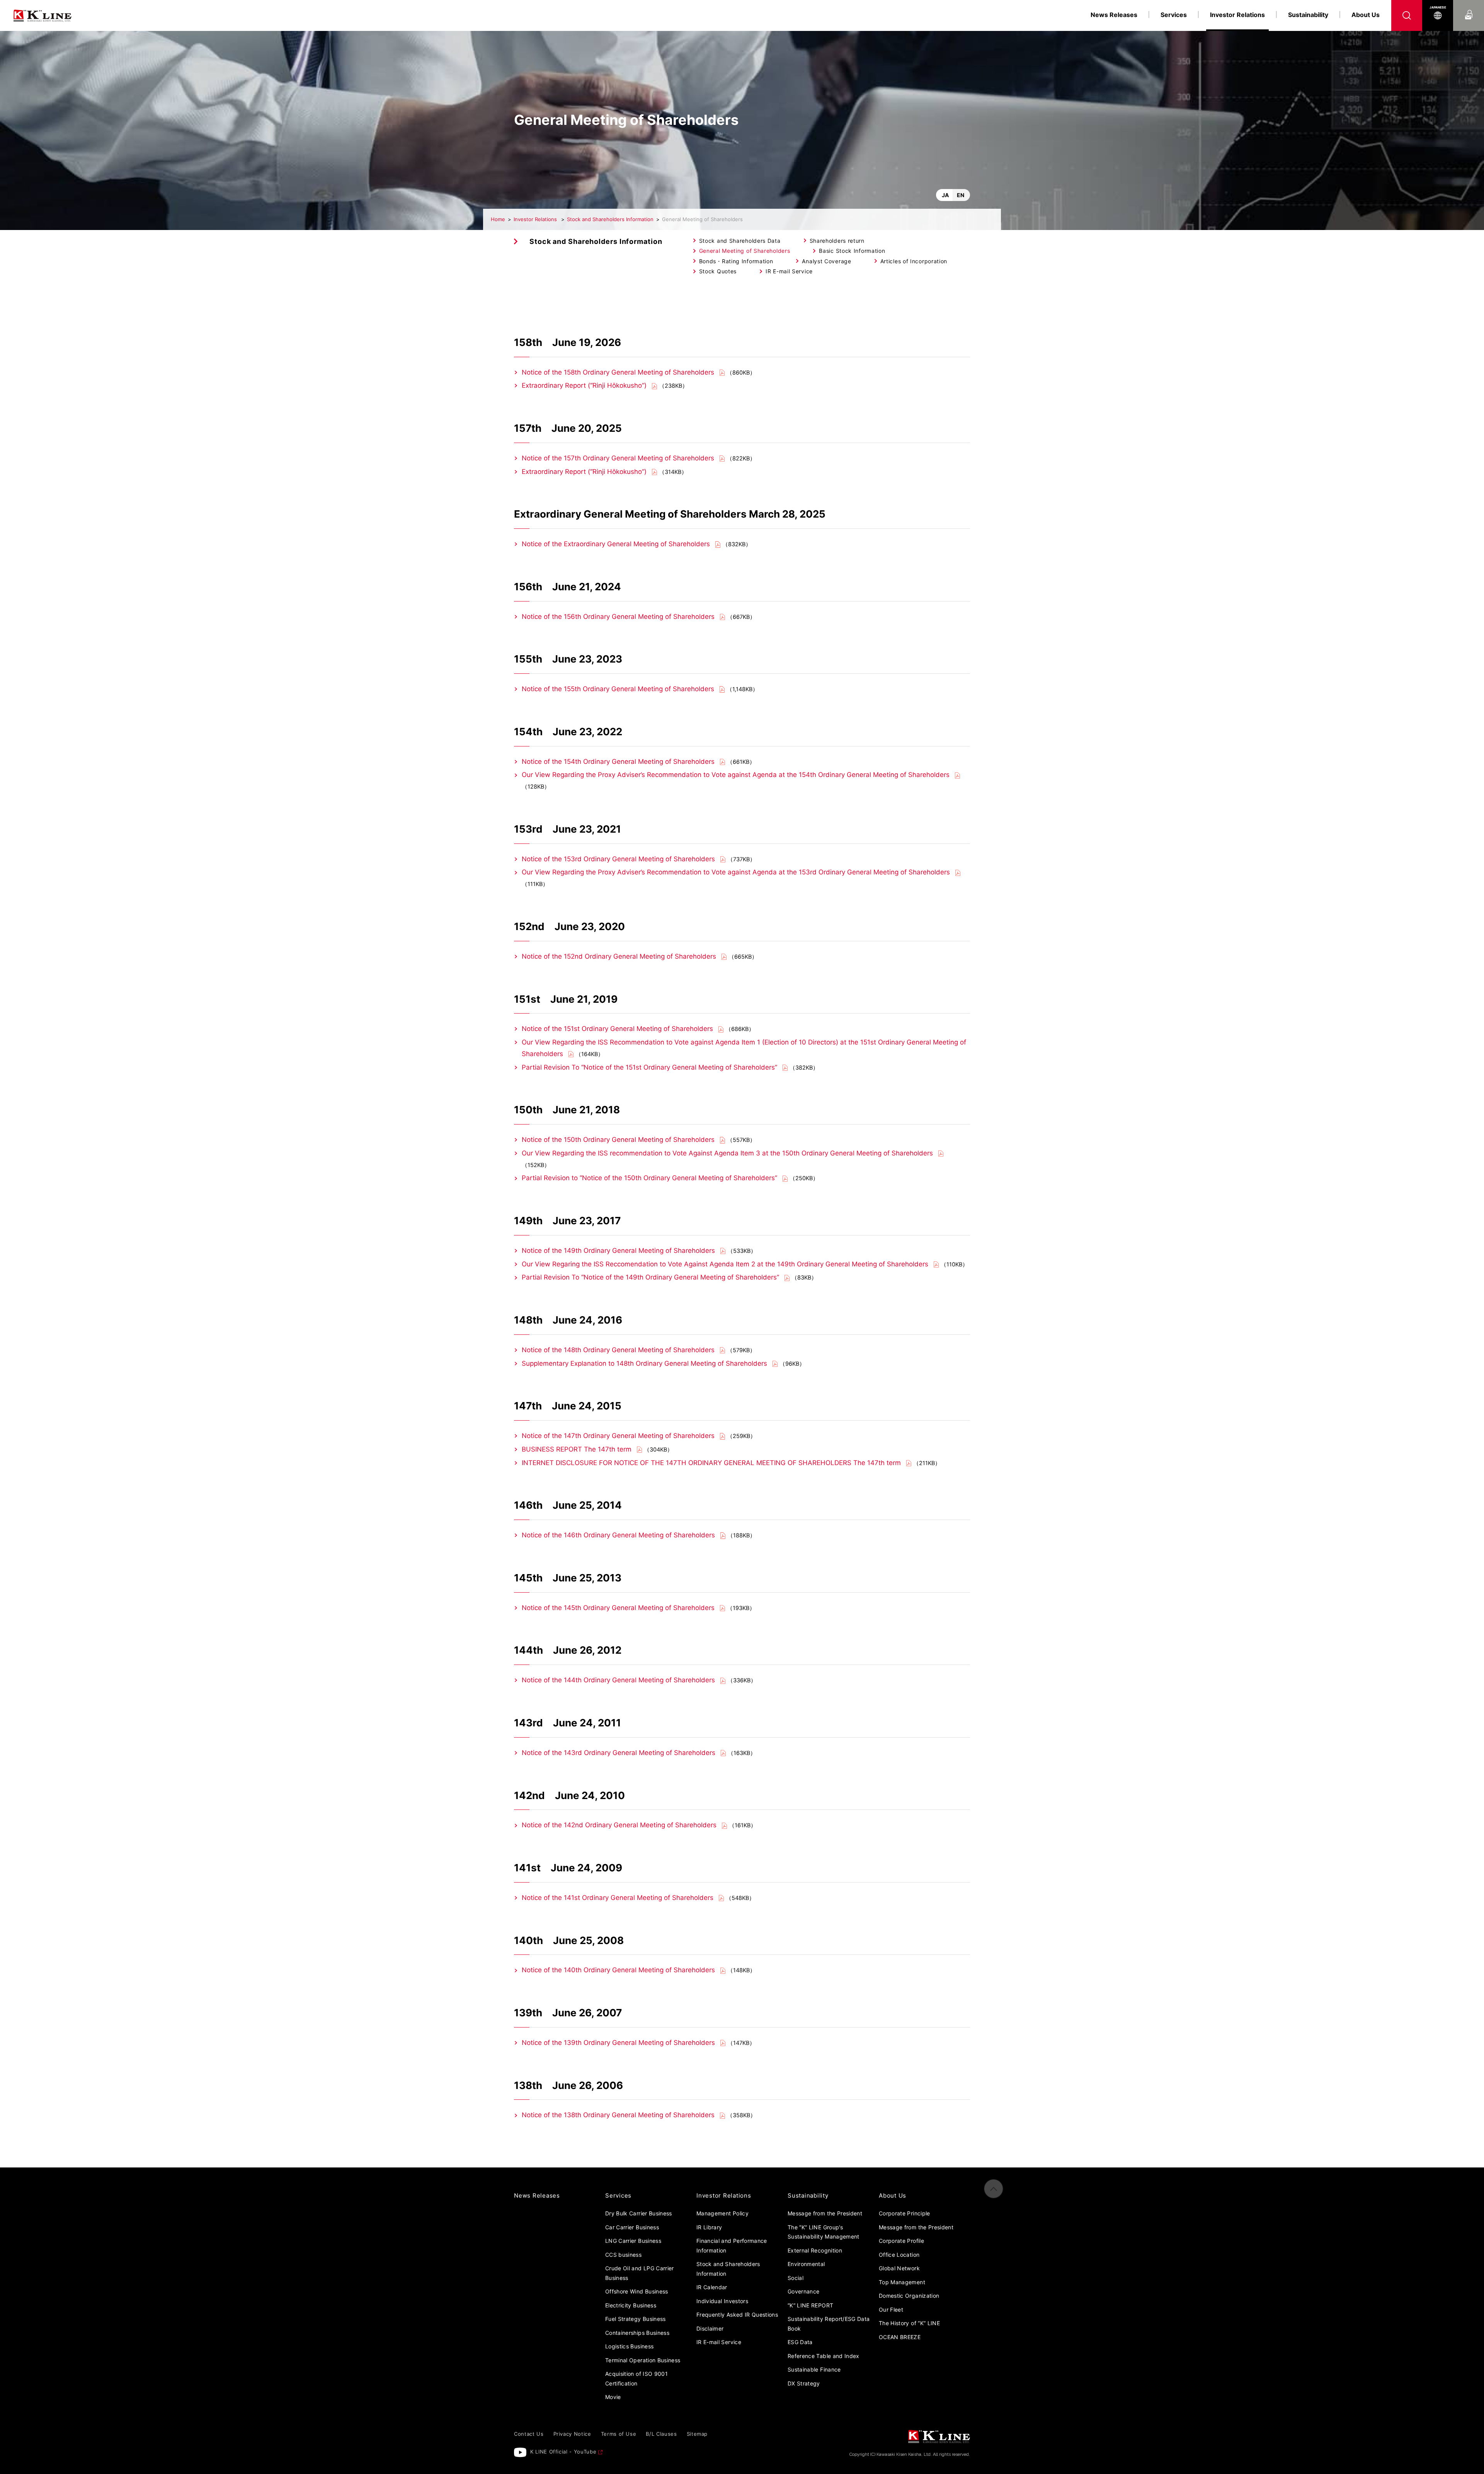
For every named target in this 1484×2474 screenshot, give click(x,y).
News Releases (1114, 15)
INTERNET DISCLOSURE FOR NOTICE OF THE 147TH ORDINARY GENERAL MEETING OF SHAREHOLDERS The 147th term (711, 1463)
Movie (613, 2397)
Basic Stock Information (852, 251)
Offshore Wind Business (637, 2291)
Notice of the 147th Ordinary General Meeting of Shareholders (618, 1436)
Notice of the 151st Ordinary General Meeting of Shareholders (617, 1029)
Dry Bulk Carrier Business (639, 2213)
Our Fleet (891, 2310)
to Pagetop (994, 2189)
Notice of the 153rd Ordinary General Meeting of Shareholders (618, 859)
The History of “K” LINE (909, 2323)
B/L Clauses (661, 2434)
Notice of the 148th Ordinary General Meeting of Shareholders (618, 1350)
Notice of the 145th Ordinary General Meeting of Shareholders (618, 1608)
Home (498, 219)
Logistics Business (629, 2346)
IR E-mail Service (789, 271)
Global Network (899, 2268)
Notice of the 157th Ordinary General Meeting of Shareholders (619, 458)
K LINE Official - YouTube (563, 2452)
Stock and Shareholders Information (610, 219)
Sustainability (1308, 15)
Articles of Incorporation (914, 261)
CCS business (623, 2255)
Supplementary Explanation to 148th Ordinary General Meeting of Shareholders (644, 1363)
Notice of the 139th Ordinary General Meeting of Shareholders (618, 2043)
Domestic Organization (909, 2296)
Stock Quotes (718, 271)
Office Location (899, 2255)
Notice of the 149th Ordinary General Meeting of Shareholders (618, 1251)
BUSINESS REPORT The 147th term (577, 1449)
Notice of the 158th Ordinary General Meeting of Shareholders (619, 372)
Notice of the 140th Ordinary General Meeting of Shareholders (618, 1970)
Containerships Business (637, 2333)
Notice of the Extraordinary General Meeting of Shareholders (616, 544)
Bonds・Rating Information (736, 261)
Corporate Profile (901, 2241)
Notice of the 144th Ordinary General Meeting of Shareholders (618, 1680)
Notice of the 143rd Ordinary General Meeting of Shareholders (619, 1753)
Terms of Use (619, 2434)
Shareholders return (837, 241)
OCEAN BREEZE (900, 2337)
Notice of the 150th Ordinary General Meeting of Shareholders (618, 1140)
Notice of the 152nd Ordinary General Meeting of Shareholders (619, 956)
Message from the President (916, 2227)
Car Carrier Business (632, 2227)
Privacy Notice (572, 2434)
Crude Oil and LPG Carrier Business (640, 2273)
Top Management (902, 2282)
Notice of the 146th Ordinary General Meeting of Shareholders (618, 1535)
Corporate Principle (905, 2213)
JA (945, 195)
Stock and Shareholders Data (740, 241)
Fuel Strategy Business (636, 2319)
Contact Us (1469, 7)
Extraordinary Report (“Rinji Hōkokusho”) (584, 385)
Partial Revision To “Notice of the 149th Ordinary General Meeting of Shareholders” (650, 1277)
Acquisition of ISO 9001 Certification (636, 2379)
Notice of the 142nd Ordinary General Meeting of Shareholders (619, 1825)
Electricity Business (631, 2305)
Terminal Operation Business (643, 2360)
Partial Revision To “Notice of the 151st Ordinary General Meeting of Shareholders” (649, 1067)
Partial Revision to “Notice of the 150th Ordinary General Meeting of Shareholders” (649, 1178)
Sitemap (697, 2434)
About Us (1366, 15)
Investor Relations (536, 219)
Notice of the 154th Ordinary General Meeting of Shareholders (618, 762)
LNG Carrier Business (633, 2241)
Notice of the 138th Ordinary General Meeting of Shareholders (618, 2115)
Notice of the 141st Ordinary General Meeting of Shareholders (618, 1898)
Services (1174, 15)
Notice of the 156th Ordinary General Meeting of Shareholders (618, 617)
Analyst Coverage (826, 261)
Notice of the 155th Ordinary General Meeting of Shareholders (618, 689)
